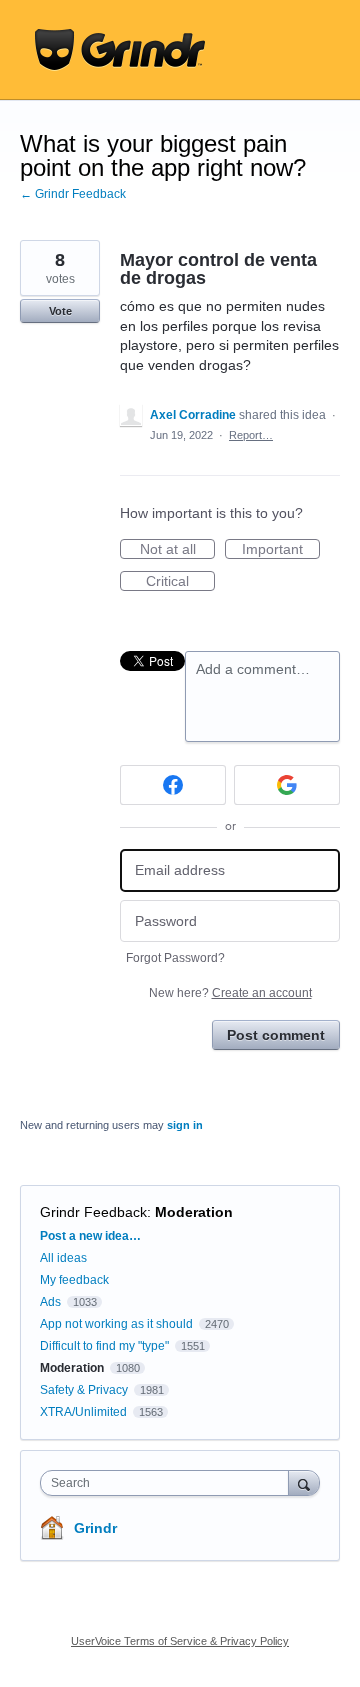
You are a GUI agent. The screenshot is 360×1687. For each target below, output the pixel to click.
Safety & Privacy (85, 1390)
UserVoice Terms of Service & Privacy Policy (180, 1641)
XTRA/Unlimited (83, 1412)
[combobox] (169, 1483)
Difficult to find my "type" (104, 1346)
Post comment (276, 1035)
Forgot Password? (175, 958)
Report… (251, 435)
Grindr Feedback (93, 1212)
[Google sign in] (287, 785)
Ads (50, 1302)
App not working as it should (116, 1324)
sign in (185, 1125)
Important (281, 550)
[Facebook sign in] (173, 785)
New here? (230, 993)
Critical (180, 582)
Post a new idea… (90, 1236)
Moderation (194, 1212)
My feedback (74, 1280)
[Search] (304, 1482)
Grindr (95, 1528)
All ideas (63, 1258)
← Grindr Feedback (73, 194)
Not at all (177, 550)
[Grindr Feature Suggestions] (120, 50)
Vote (60, 311)
